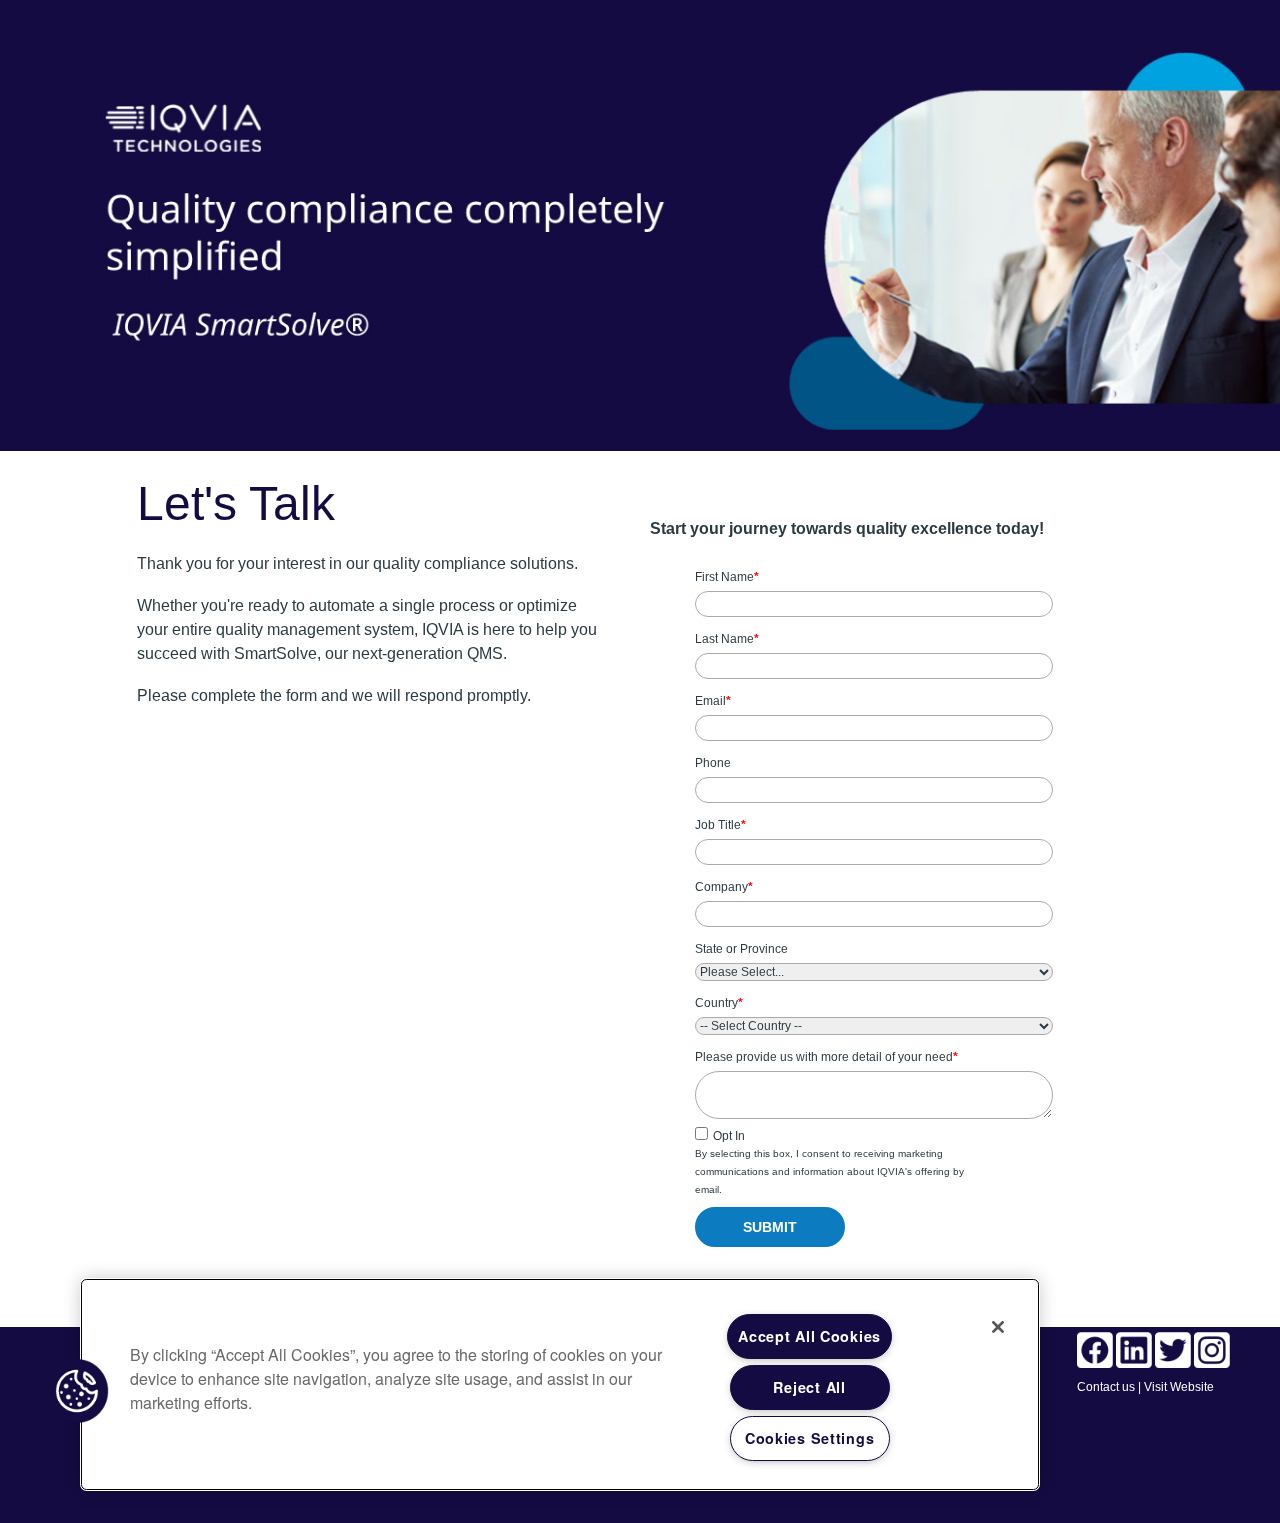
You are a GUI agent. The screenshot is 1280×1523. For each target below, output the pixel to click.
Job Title (720, 825)
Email (713, 701)
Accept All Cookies (809, 1336)
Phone (713, 763)
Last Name (727, 639)
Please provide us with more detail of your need (826, 1057)
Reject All (809, 1387)
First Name (727, 577)
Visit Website (1179, 1387)
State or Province (741, 949)
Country (719, 1003)
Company (724, 887)
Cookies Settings (810, 1438)
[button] (77, 1391)
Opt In (729, 1136)
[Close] (998, 1327)
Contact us (1106, 1387)
